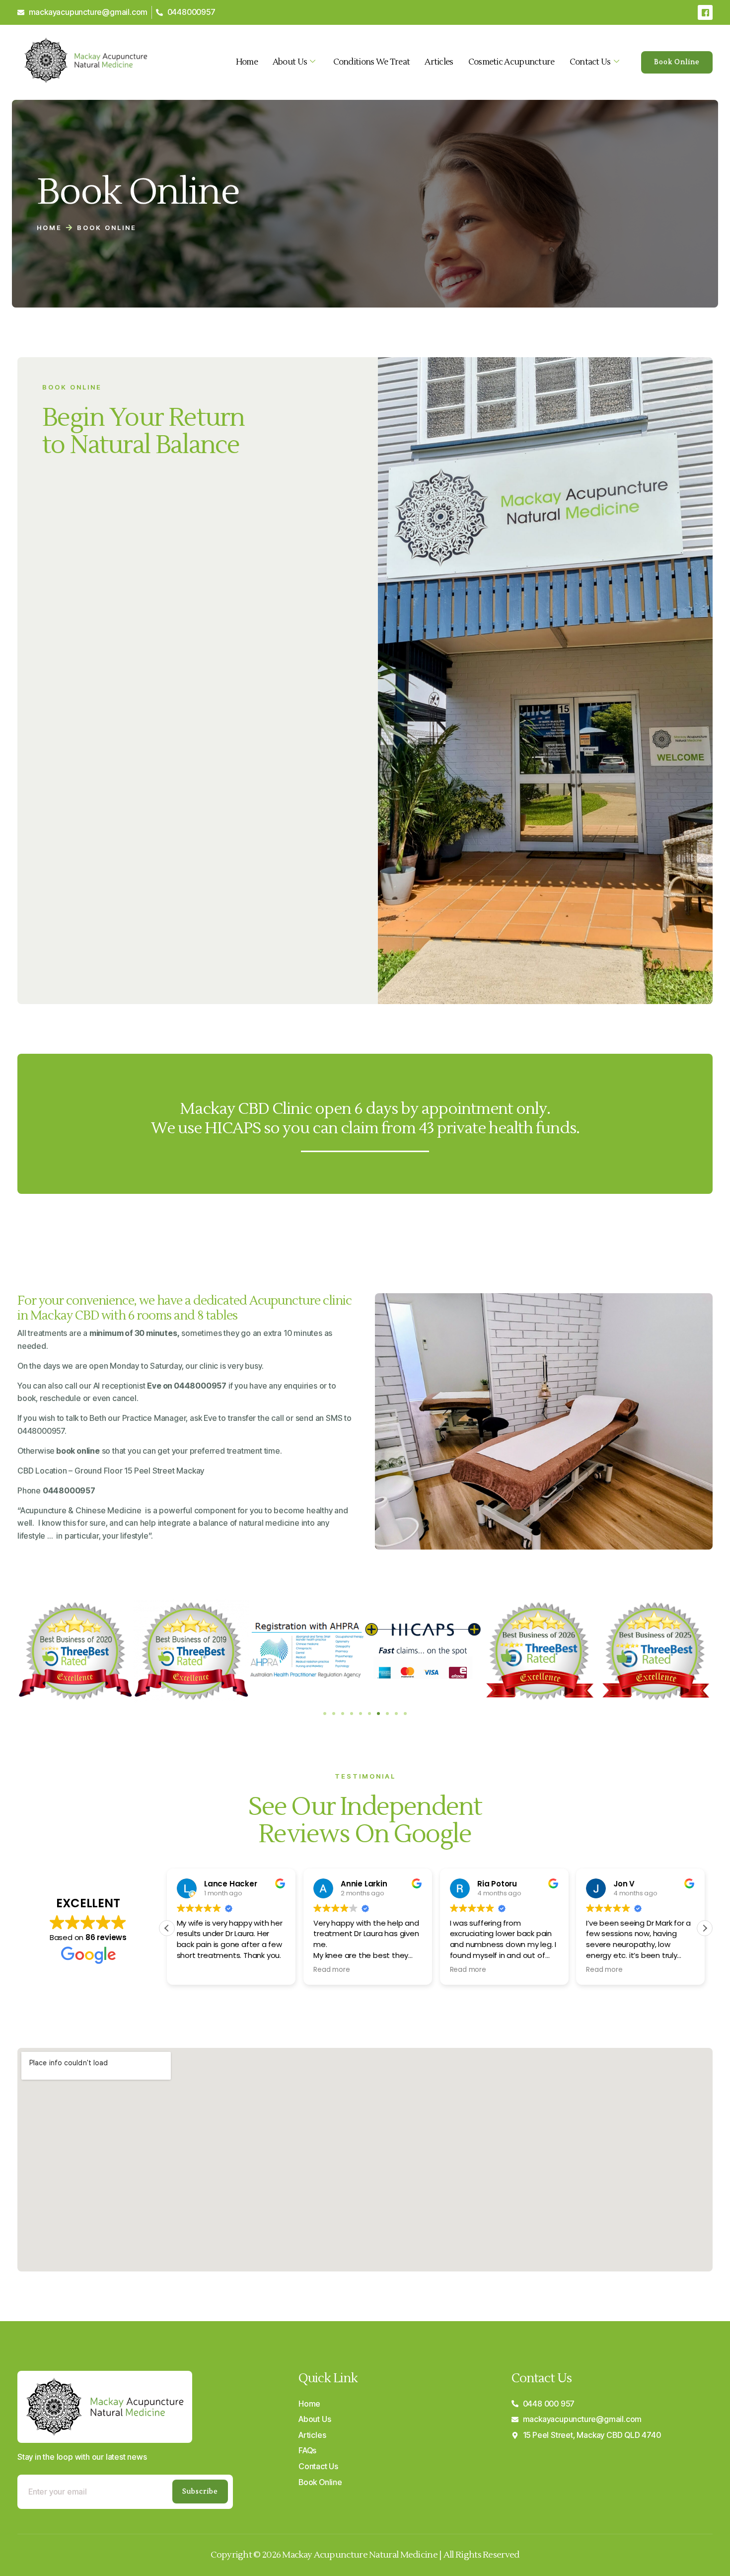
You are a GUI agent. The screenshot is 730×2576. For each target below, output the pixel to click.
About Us (290, 62)
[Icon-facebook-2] (705, 12)
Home (247, 62)
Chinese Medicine (108, 1510)
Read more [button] (331, 1970)
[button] (325, 1714)
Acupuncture (43, 1510)
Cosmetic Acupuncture (511, 62)
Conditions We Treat (372, 62)
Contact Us (590, 62)
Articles (439, 62)
